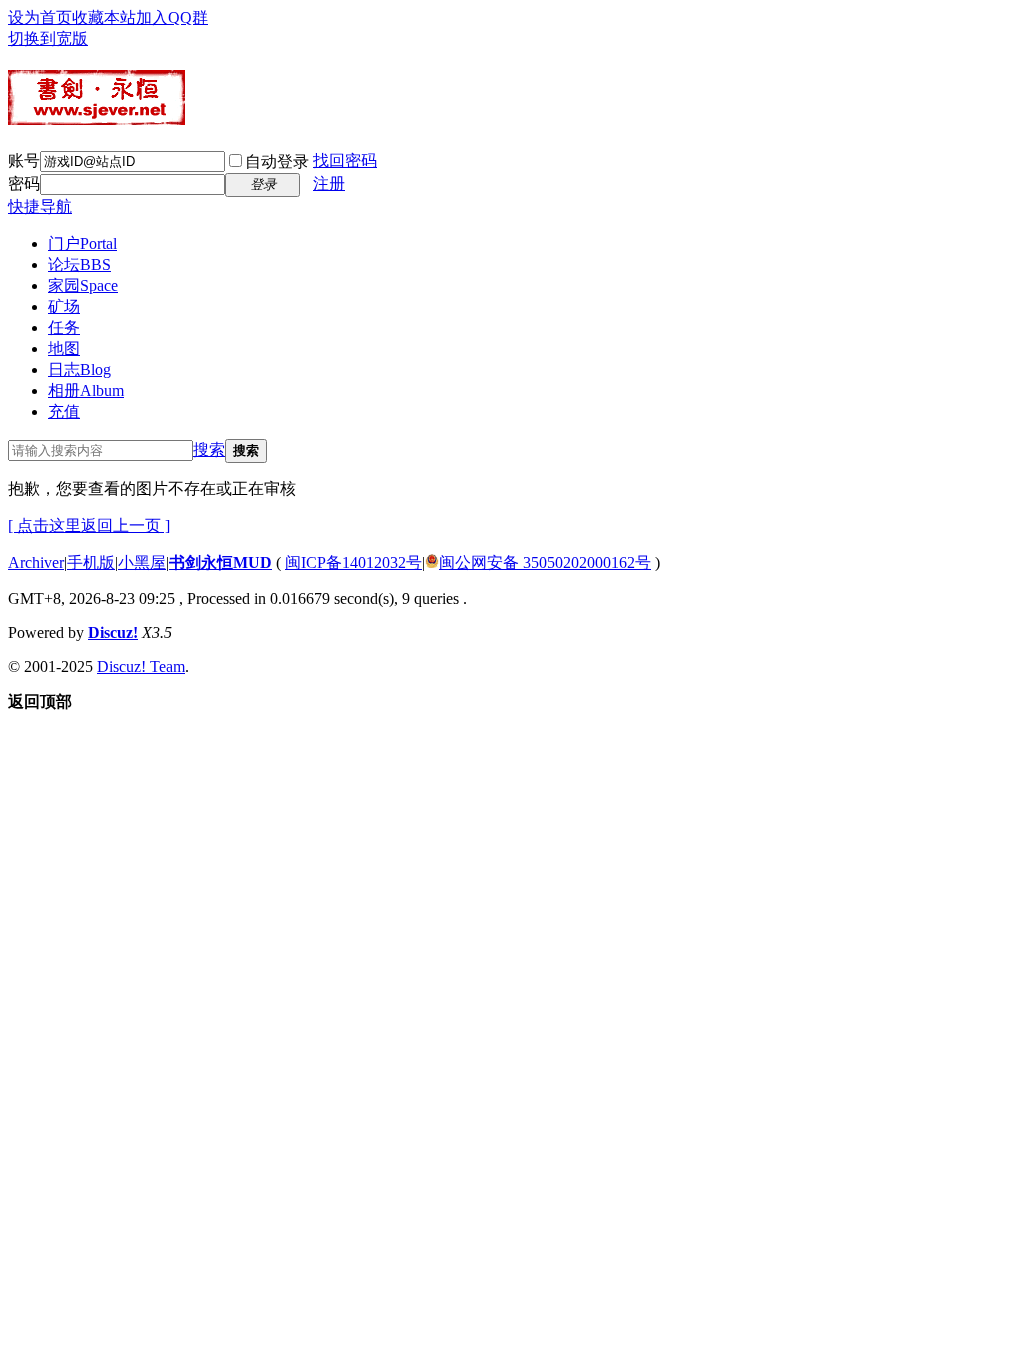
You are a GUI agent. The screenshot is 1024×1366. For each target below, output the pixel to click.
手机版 (91, 562)
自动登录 (277, 161)
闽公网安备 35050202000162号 (545, 562)
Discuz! (113, 632)
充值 (64, 411)
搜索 (209, 449)
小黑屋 (142, 562)
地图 (64, 348)
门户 (82, 243)
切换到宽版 (48, 38)
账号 (24, 160)
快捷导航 (40, 206)
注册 (329, 183)
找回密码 (345, 160)
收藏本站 (104, 17)
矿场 (64, 306)
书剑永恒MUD (220, 562)
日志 (79, 369)
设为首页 (40, 17)
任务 (64, 327)
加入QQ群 (172, 17)
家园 (83, 285)
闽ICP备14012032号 (353, 562)
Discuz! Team (141, 666)
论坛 (79, 264)
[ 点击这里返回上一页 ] (89, 525)
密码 (24, 183)
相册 (86, 390)
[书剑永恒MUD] (96, 117)
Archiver (36, 562)
